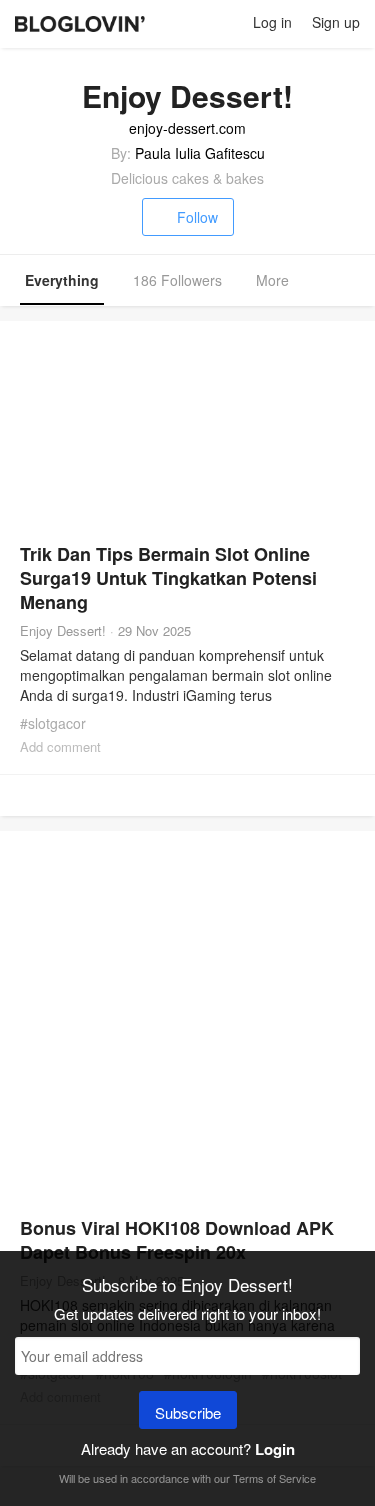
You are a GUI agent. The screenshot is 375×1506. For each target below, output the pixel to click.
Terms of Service (274, 1478)
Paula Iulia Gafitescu (200, 153)
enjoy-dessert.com (187, 128)
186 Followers (177, 280)
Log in (272, 22)
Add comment (60, 746)
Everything (62, 280)
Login (275, 1449)
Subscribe (188, 1412)
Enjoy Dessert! (63, 630)
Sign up (336, 22)
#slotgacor (53, 723)
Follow (197, 217)
